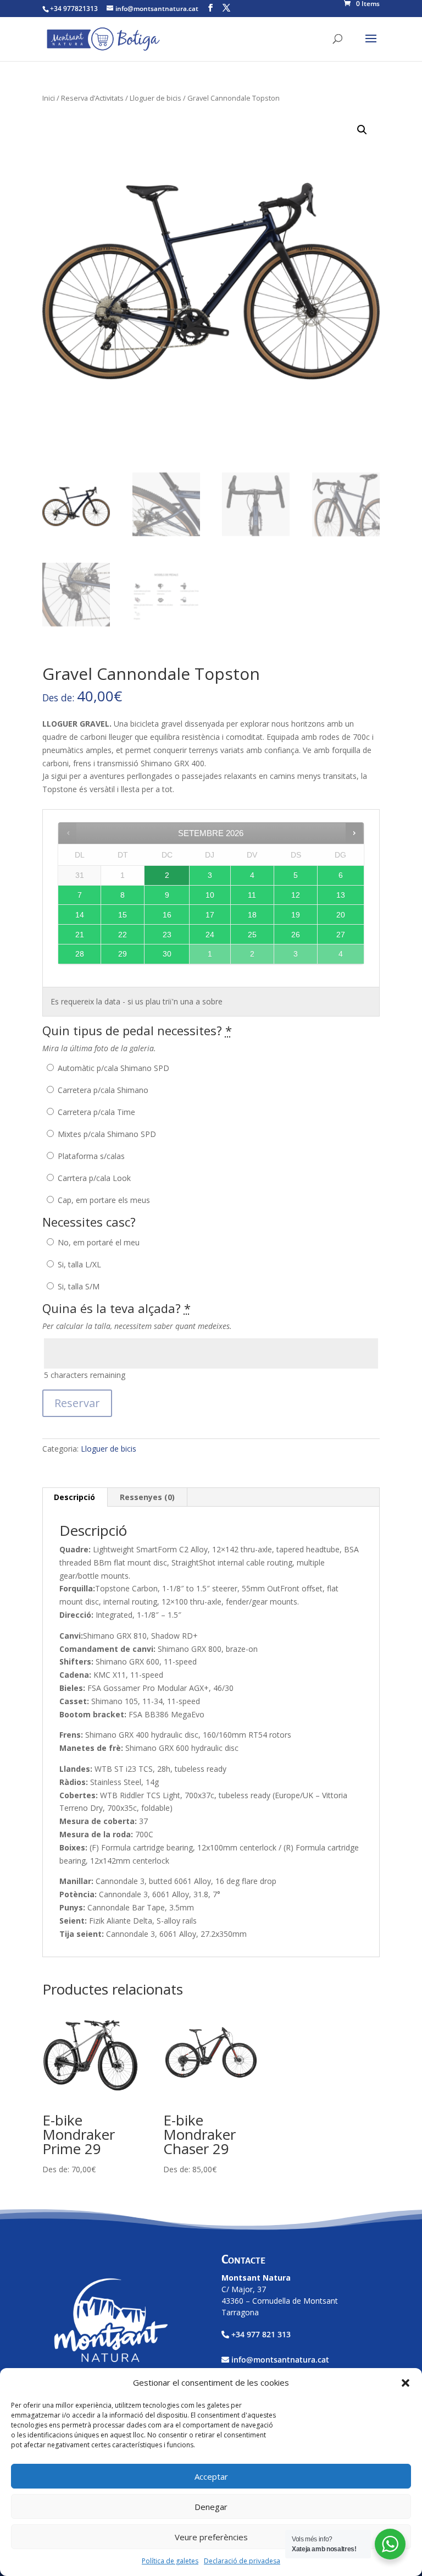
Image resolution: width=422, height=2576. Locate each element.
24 (210, 935)
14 (80, 915)
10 (210, 895)
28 (80, 954)
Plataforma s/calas (90, 1156)
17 (210, 915)
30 (167, 954)
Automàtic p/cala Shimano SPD (112, 1068)
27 (341, 935)
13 (341, 895)
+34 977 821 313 (261, 2334)
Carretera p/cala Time (95, 1112)
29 (123, 954)
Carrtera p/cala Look (93, 1178)
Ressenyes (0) (147, 1497)
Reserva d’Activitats (92, 98)
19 (296, 915)
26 (296, 935)
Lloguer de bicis (156, 98)
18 (252, 915)
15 (123, 915)
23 (167, 935)
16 (167, 915)
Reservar (77, 1403)
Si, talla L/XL (78, 1264)
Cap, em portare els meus (103, 1200)
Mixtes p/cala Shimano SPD (106, 1134)
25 (252, 935)
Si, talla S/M (77, 1286)
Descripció (74, 1497)
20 (341, 915)
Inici (49, 98)
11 (252, 895)
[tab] (75, 1497)
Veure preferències (211, 2537)
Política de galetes (170, 2561)
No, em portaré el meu (98, 1242)
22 (123, 935)
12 (296, 895)
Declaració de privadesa (242, 2561)
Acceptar (211, 2476)
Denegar (211, 2507)
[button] (406, 2383)
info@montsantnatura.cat (280, 2360)
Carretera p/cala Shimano (102, 1090)
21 (80, 935)
